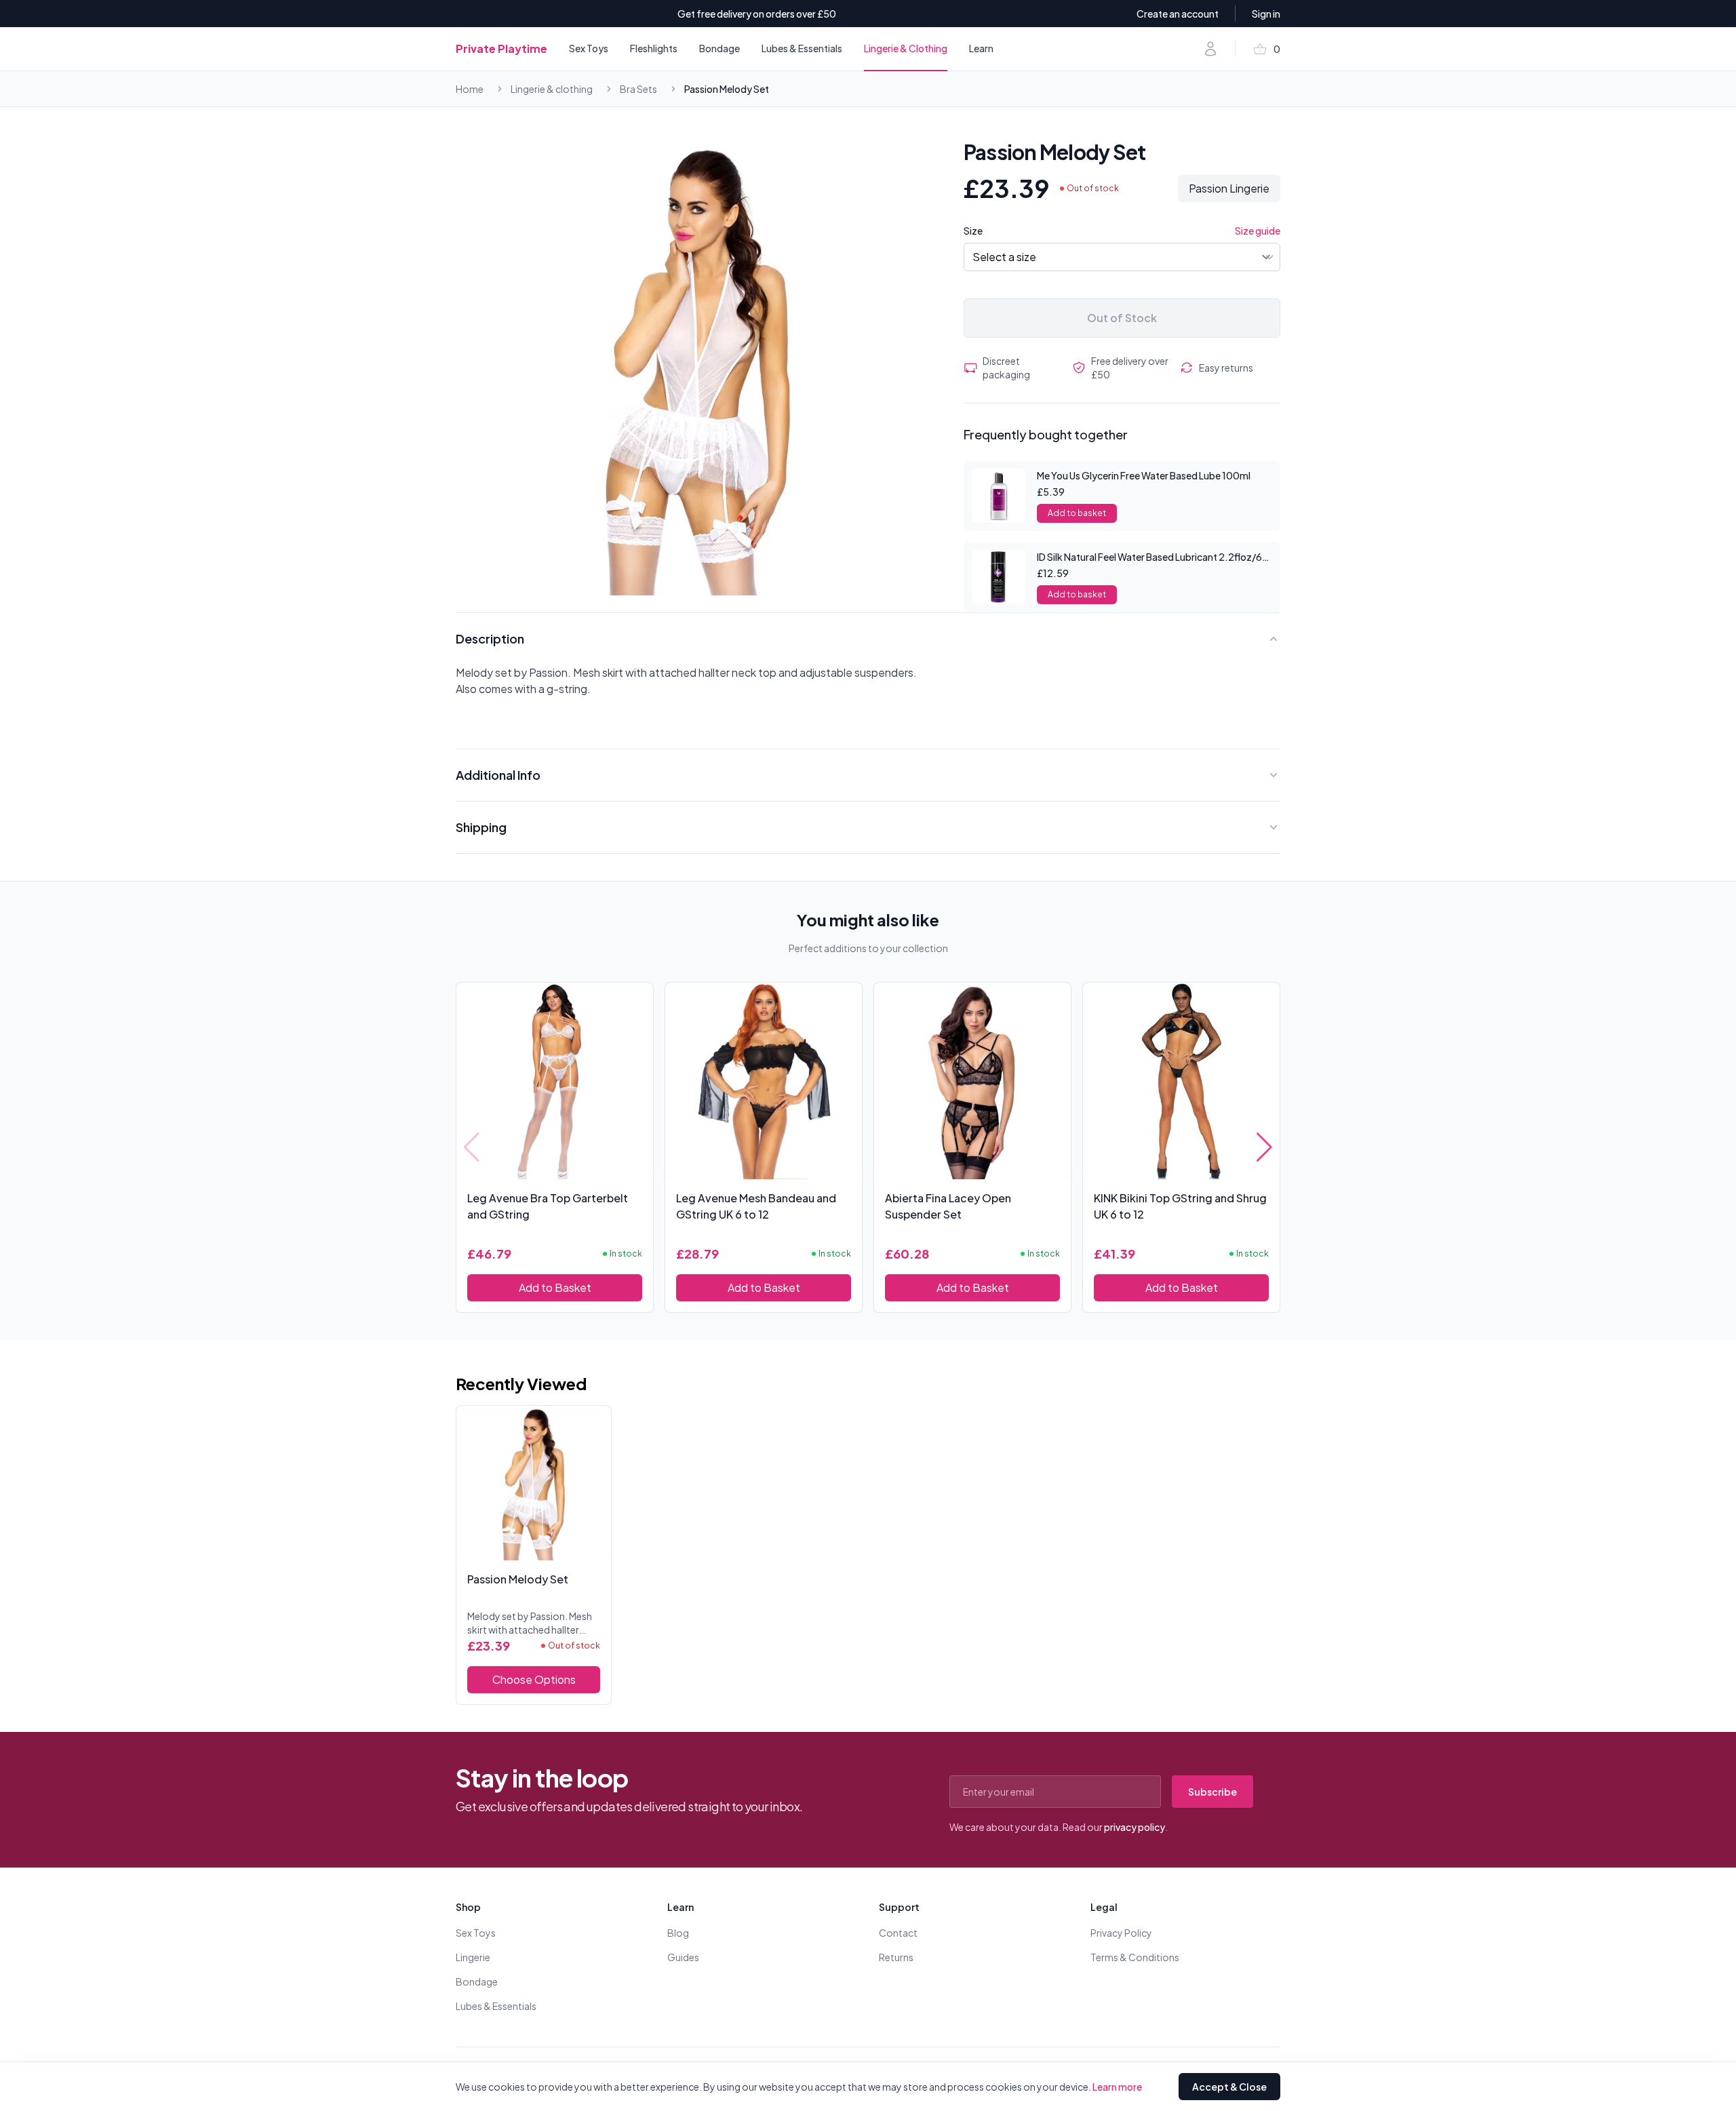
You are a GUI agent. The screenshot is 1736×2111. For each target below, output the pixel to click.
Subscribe (1212, 1792)
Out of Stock (1122, 318)
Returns (896, 1957)
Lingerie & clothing (552, 89)
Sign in (1266, 14)
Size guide (1258, 231)
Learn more (1117, 2087)
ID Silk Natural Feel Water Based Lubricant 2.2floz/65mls (1160, 557)
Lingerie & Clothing (906, 48)
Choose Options (534, 1679)
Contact (898, 1933)
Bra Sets (638, 89)
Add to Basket (555, 1287)
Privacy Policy (1121, 1933)
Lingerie (473, 1957)
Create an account (1178, 14)
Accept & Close (1229, 2087)
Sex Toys (589, 48)
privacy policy (1135, 1827)
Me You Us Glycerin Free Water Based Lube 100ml (1144, 475)
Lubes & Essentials (802, 48)
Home (470, 89)
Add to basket (1077, 513)
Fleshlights (654, 48)
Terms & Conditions (1135, 1957)
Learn (981, 48)
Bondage (719, 48)
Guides (683, 1957)
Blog (678, 1933)
